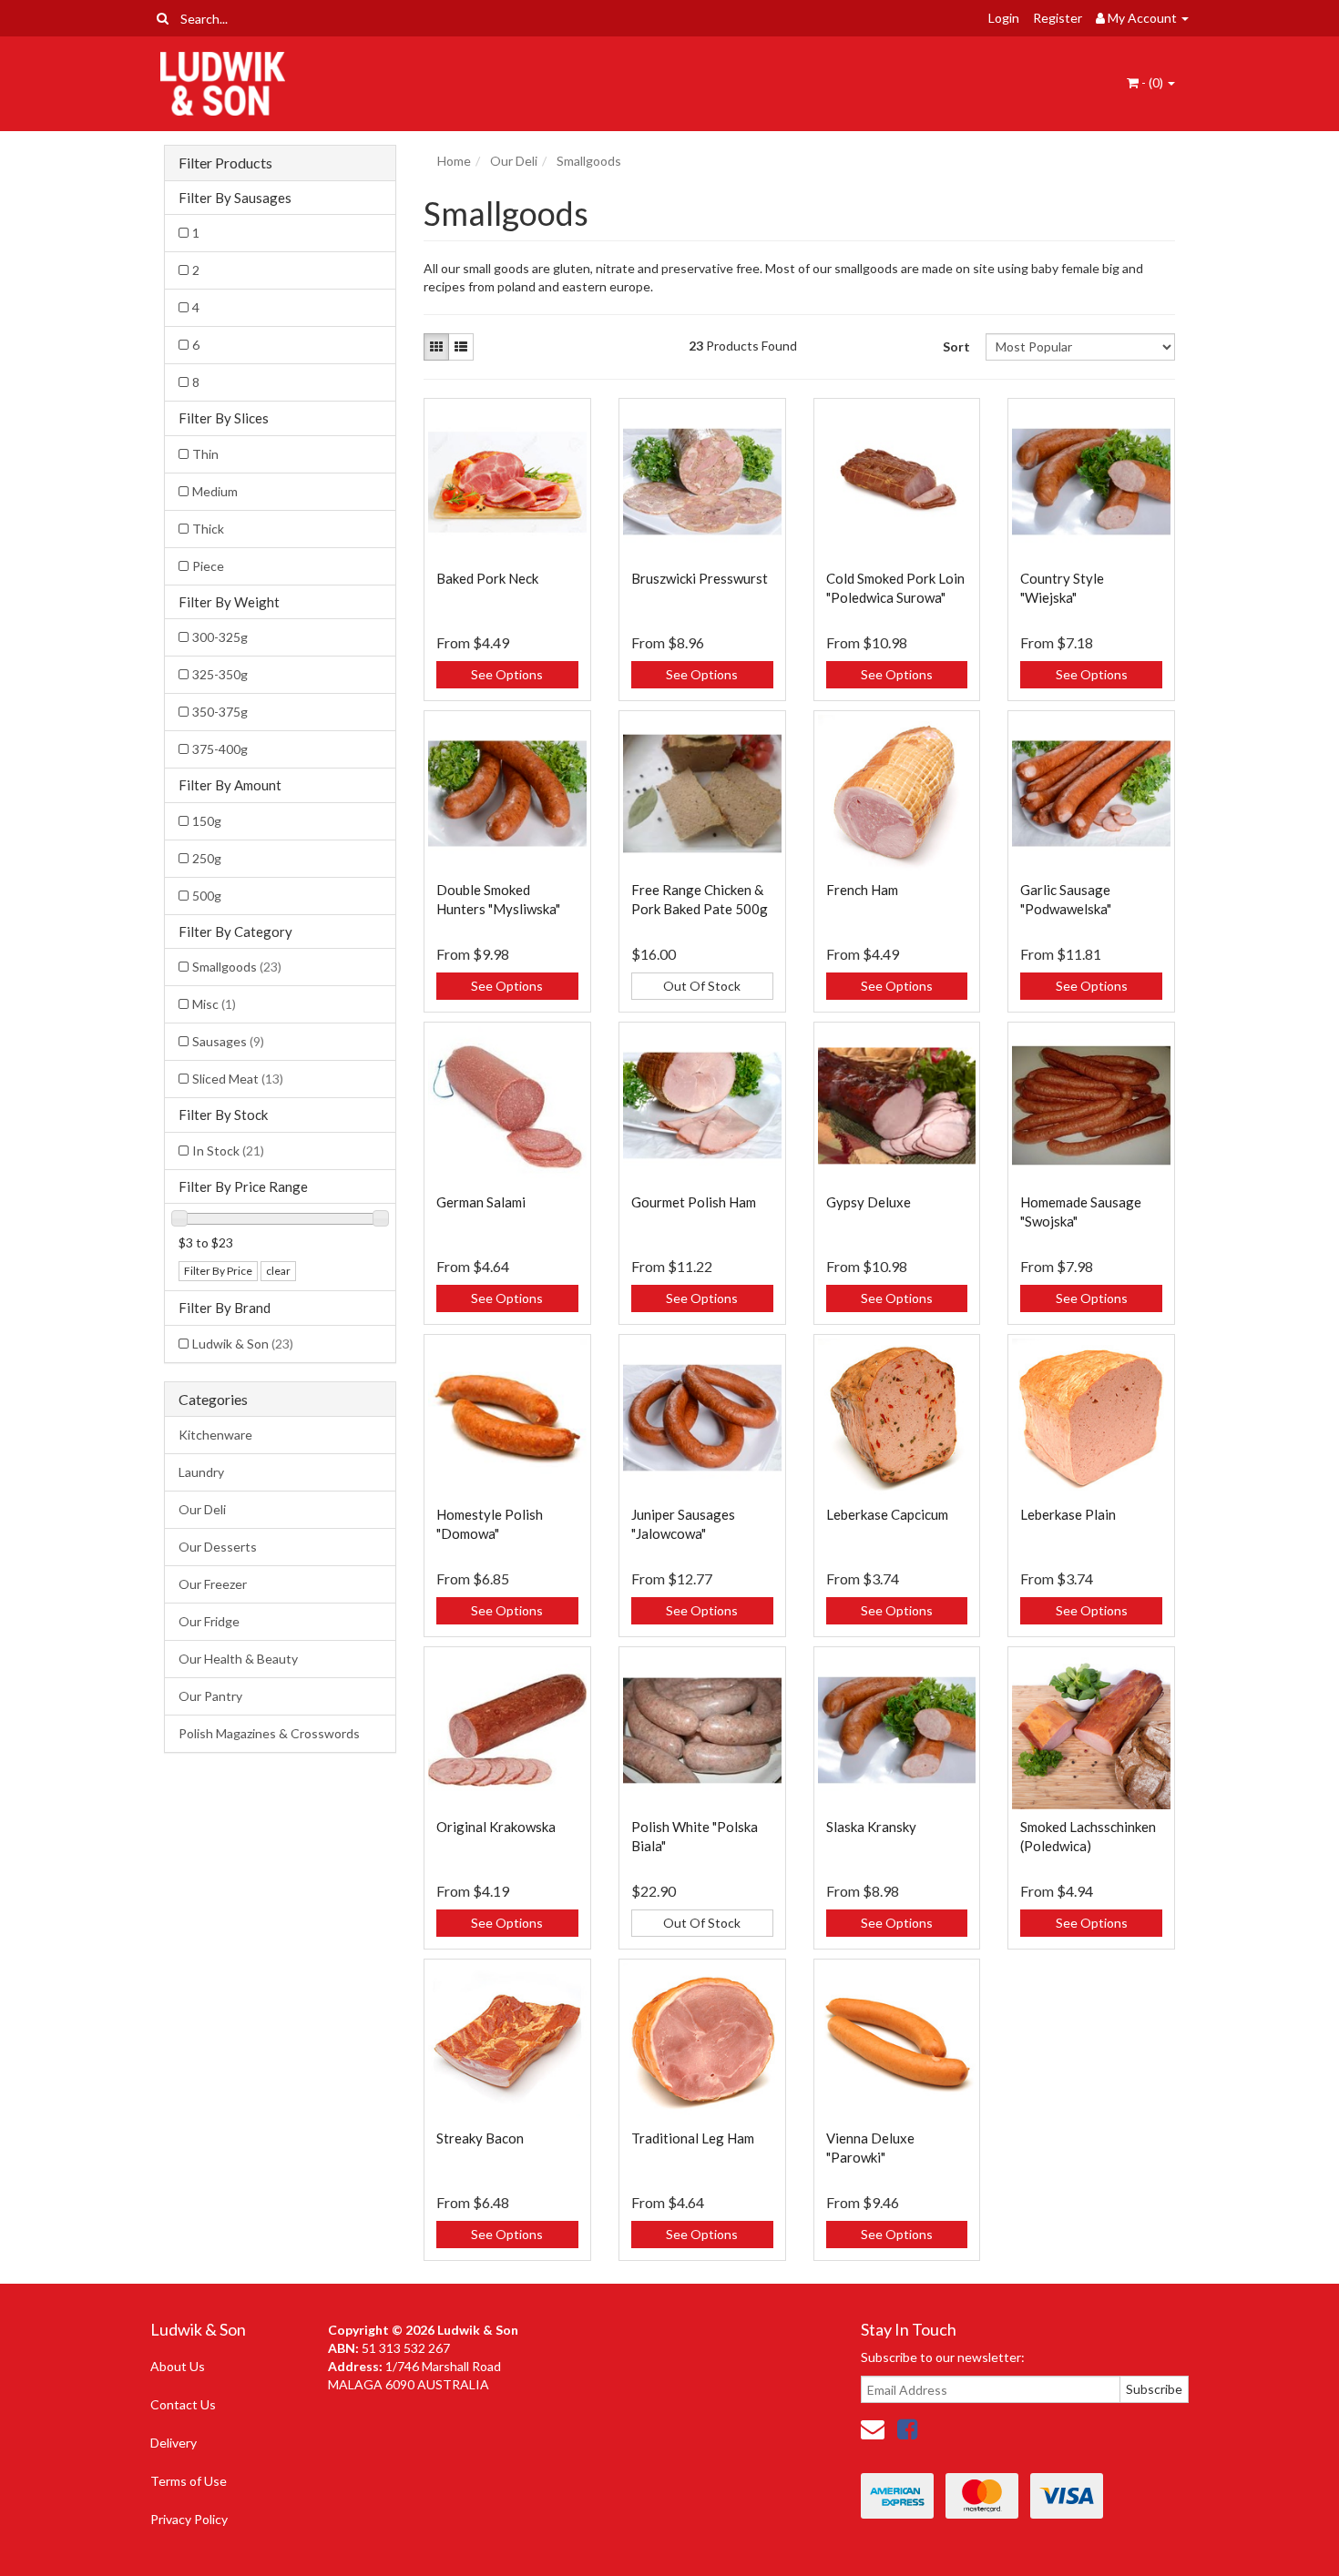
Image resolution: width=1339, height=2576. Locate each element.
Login (1004, 18)
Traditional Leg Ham (693, 2138)
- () (1152, 82)
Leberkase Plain (1068, 1514)
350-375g (220, 712)
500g (207, 896)
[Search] (163, 18)
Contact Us (183, 2404)
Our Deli (202, 1509)
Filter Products (225, 163)
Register (1058, 18)
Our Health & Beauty (238, 1659)
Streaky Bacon (480, 2138)
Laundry (201, 1472)
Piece (208, 566)
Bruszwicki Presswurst (700, 578)
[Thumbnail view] (436, 347)
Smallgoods (237, 967)
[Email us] (873, 2428)
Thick (208, 529)
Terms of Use (189, 2481)
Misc (214, 1004)
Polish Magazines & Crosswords (269, 1733)
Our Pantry (210, 1696)
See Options (507, 674)
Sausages (228, 1041)
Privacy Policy (189, 2519)
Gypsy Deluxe (869, 1202)
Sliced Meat (238, 1079)
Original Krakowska (496, 1827)
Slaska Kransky (871, 1827)
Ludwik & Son (243, 1344)
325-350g (220, 674)
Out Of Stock (702, 986)
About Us (178, 2366)
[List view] (461, 347)
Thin (205, 454)
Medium (215, 491)
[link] (907, 2428)
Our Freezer (213, 1584)
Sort (956, 346)
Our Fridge (209, 1621)
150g (207, 821)
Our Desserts (218, 1547)
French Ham (862, 890)
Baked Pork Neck (487, 578)
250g (207, 858)
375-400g (220, 749)
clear (278, 1271)
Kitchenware (215, 1435)
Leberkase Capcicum (887, 1514)
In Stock (228, 1151)
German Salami (481, 1202)
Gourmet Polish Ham (694, 1202)
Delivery (174, 2443)
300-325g (220, 637)
